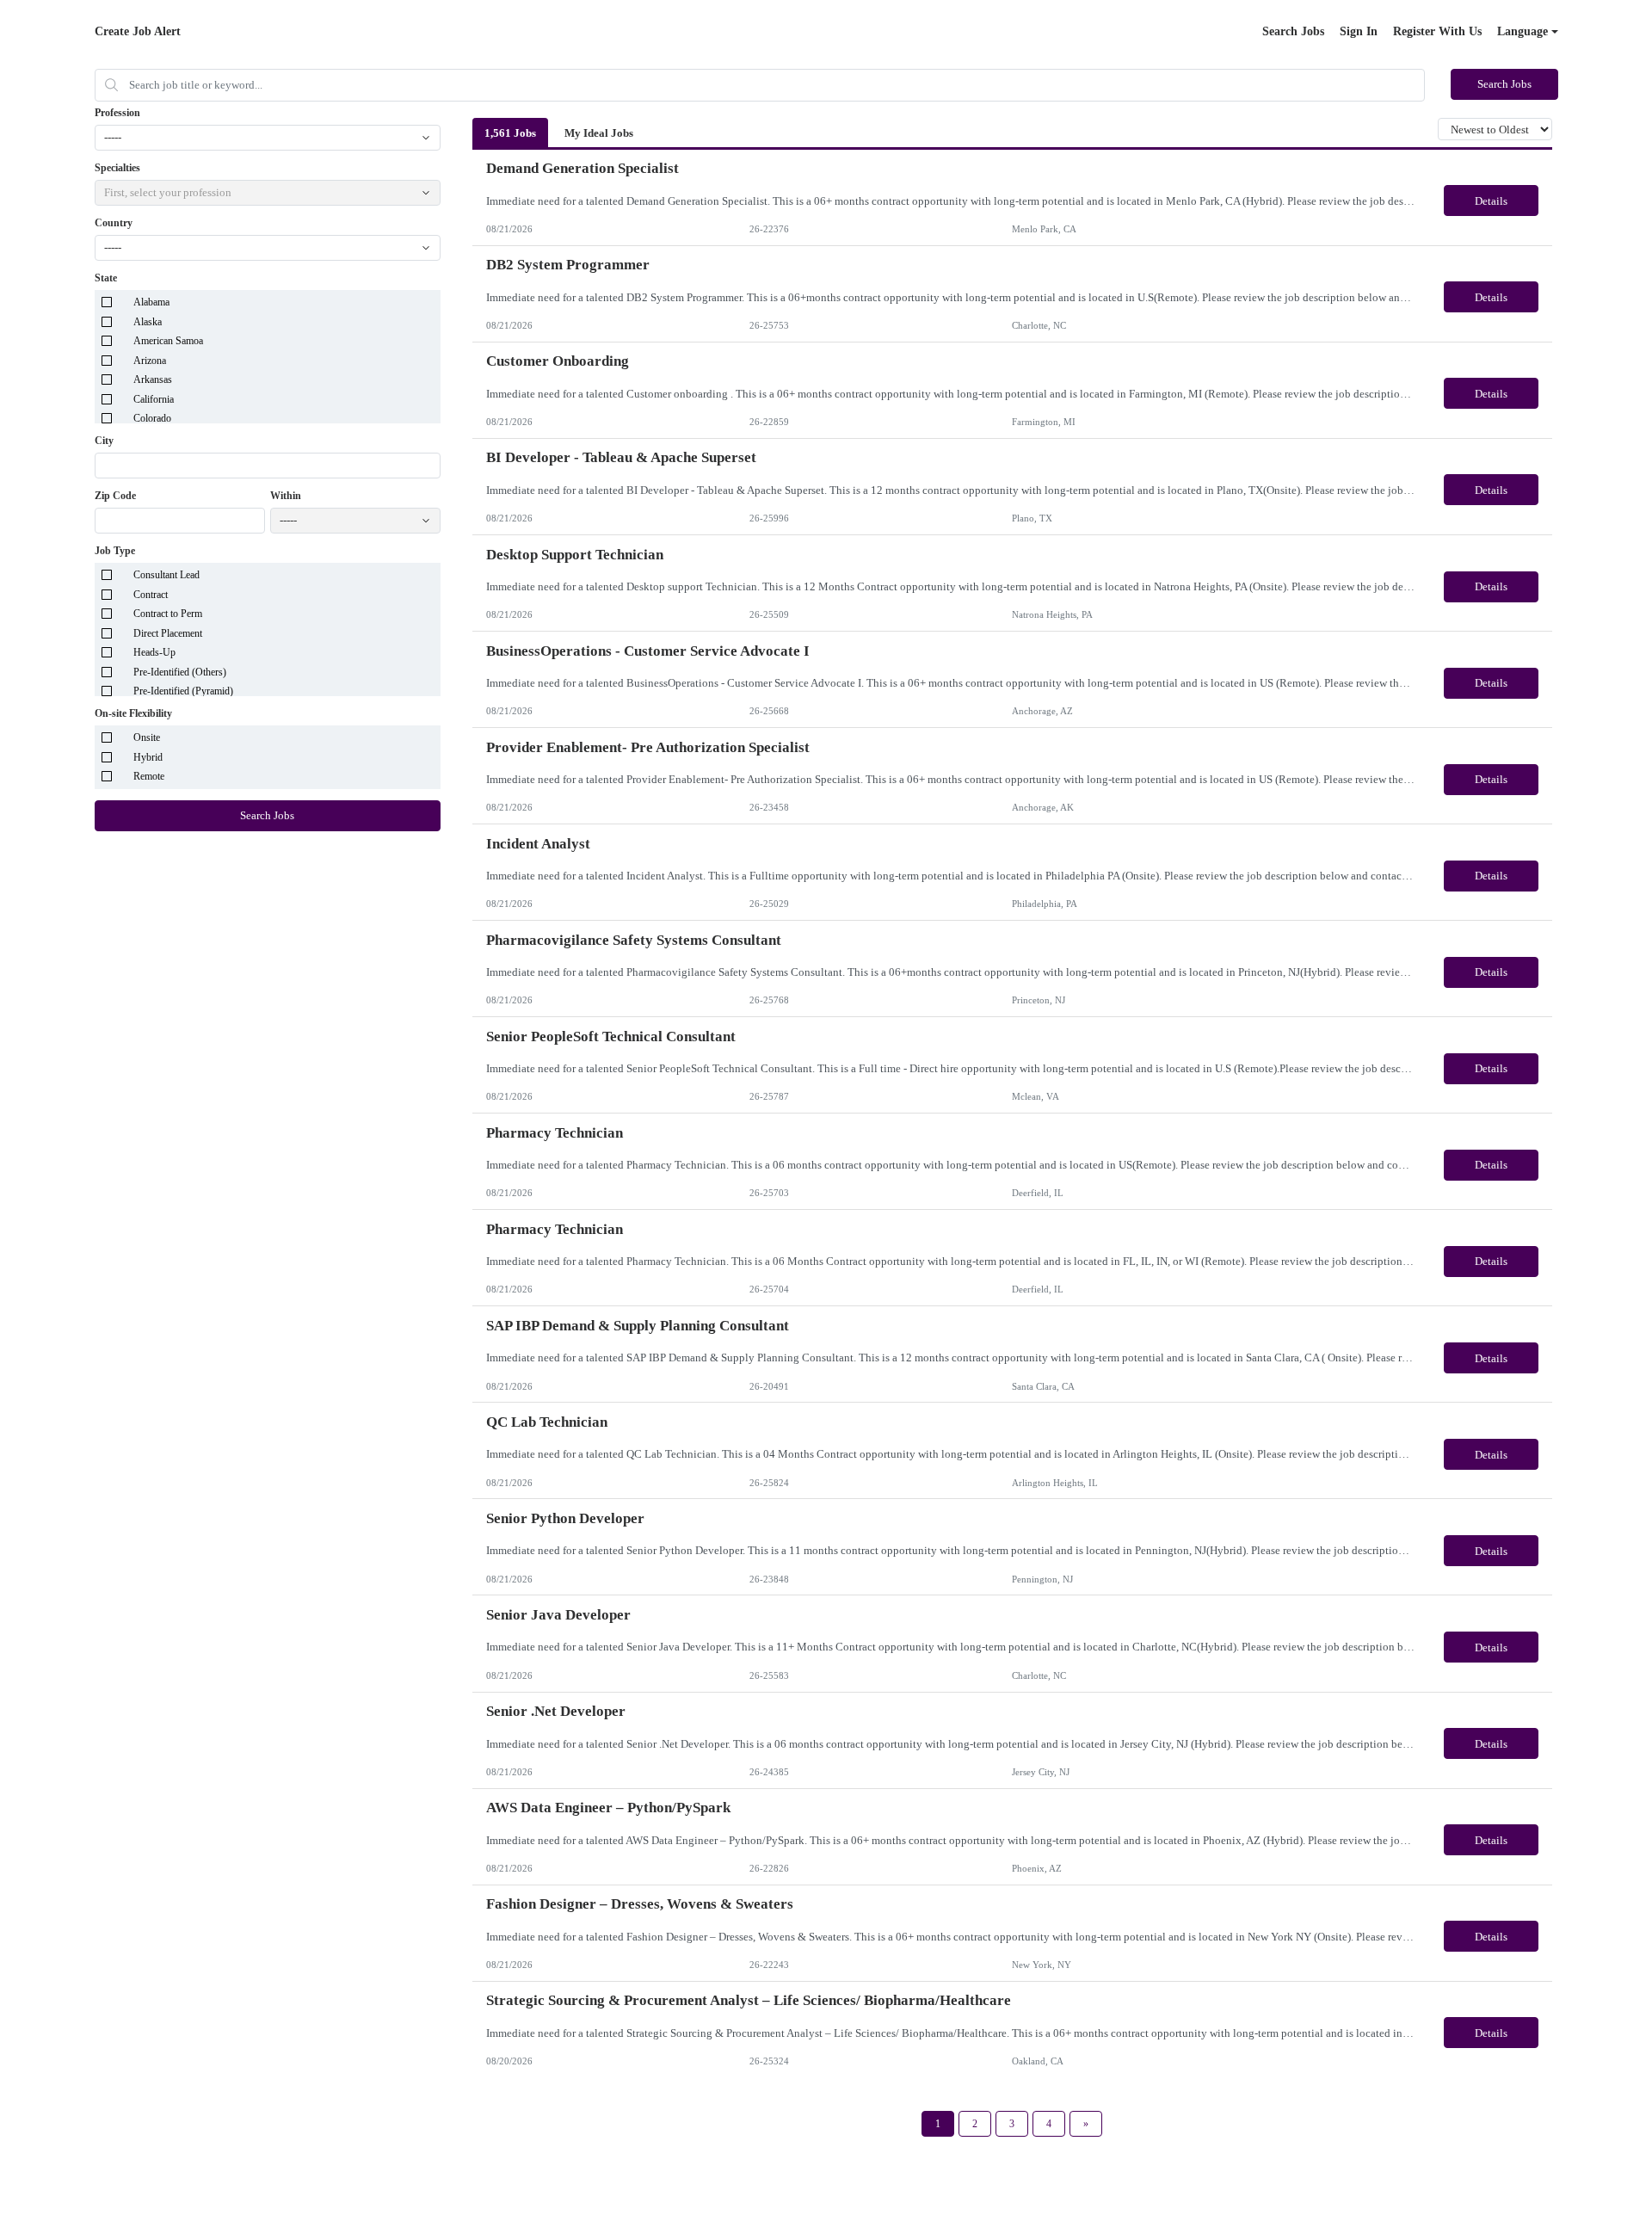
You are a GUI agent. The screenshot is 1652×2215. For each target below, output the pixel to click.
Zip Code (115, 496)
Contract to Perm (168, 614)
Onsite (147, 737)
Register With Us (1437, 31)
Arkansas (153, 379)
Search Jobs (1293, 31)
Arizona (150, 361)
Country (114, 223)
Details (1491, 201)
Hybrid (148, 757)
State (106, 278)
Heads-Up (154, 652)
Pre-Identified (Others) (180, 672)
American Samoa (168, 341)
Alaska (148, 322)
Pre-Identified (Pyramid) (183, 691)
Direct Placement (168, 633)
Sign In (1359, 31)
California (154, 399)
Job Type (115, 551)
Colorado (152, 418)
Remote (149, 776)
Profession (117, 113)
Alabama (151, 302)
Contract (151, 595)
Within (286, 496)
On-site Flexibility (133, 713)
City (104, 441)
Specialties (117, 168)
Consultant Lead (166, 575)
